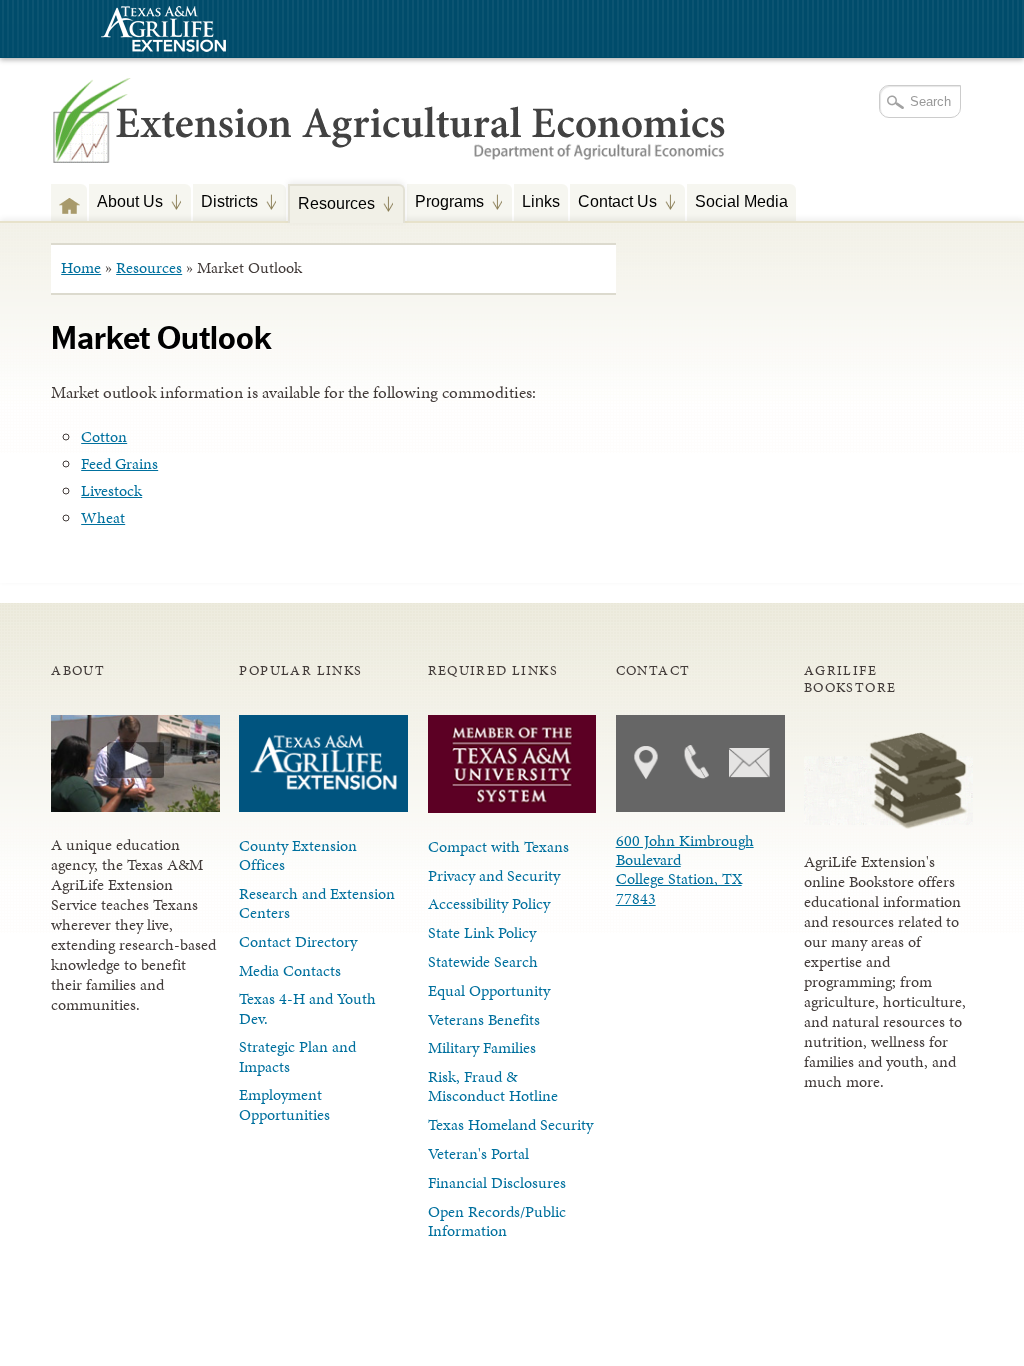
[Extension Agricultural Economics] (390, 140)
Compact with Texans (498, 846)
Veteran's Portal (478, 1153)
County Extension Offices (298, 855)
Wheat (103, 517)
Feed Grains (119, 463)
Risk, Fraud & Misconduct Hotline (493, 1086)
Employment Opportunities (284, 1104)
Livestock (111, 490)
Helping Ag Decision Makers (69, 201)
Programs (445, 203)
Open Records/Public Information (497, 1221)
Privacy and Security (494, 875)
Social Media (741, 201)
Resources (332, 205)
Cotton (104, 436)
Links (541, 201)
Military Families (482, 1047)
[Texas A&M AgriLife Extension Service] (161, 31)
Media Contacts (290, 970)
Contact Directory (298, 941)
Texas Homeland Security (510, 1124)
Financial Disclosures (497, 1182)
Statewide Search (483, 961)
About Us (126, 203)
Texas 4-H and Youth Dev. (307, 1008)
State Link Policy (482, 932)
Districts (225, 203)
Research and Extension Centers (317, 903)
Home (81, 267)
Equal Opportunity (489, 990)
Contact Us (613, 203)
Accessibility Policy (489, 903)
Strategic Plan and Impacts (297, 1056)
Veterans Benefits (484, 1019)
